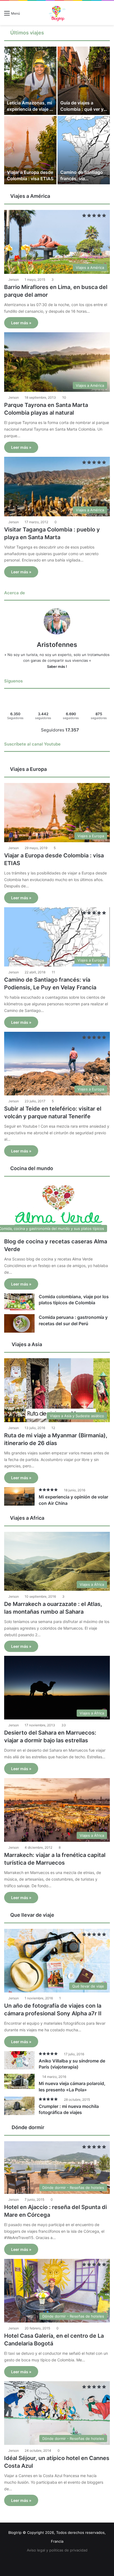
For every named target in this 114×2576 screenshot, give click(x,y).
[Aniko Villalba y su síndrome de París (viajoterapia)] (19, 2060)
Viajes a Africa (27, 1518)
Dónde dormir (27, 2127)
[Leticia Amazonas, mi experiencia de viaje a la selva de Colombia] (30, 81)
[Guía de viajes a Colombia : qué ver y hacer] (84, 81)
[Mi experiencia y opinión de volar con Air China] (19, 1496)
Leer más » (21, 323)
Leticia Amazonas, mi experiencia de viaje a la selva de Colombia (29, 109)
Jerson (14, 280)
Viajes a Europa (28, 769)
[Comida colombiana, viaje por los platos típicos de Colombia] (19, 1302)
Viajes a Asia (26, 1344)
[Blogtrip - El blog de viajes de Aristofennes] (57, 13)
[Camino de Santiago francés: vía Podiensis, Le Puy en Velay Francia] (84, 150)
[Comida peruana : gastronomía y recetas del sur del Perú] (19, 1323)
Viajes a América (30, 196)
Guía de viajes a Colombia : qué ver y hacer (82, 109)
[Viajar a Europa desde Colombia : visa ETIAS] (30, 150)
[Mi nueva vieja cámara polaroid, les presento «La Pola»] (19, 2081)
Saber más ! (57, 666)
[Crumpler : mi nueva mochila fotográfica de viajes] (19, 2106)
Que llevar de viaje (32, 1915)
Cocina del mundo (31, 1168)
